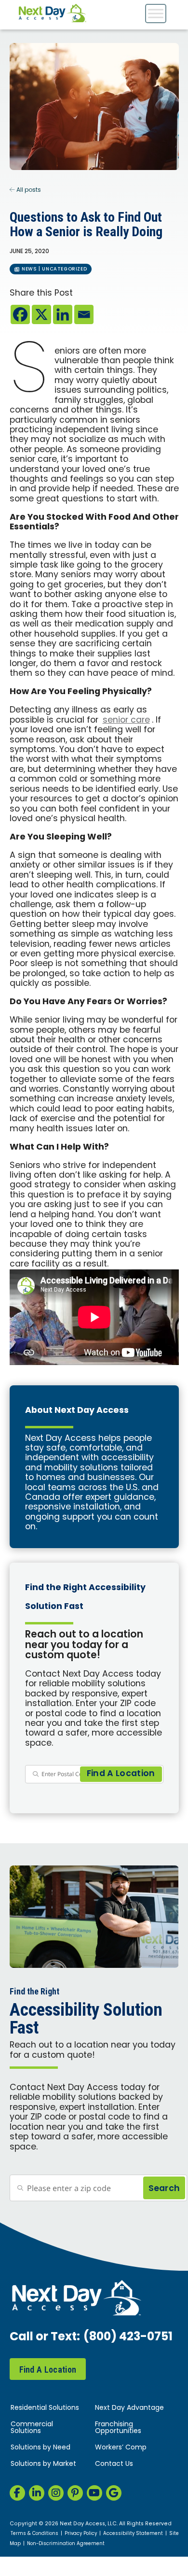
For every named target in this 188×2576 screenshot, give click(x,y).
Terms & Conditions (34, 2534)
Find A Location (48, 2370)
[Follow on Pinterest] (75, 2493)
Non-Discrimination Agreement (66, 2544)
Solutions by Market (43, 2464)
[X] (41, 314)
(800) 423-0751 (128, 2337)
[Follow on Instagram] (56, 2493)
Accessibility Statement (133, 2534)
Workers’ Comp (121, 2448)
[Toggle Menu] (156, 13)
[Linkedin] (63, 314)
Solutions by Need (40, 2448)
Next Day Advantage (129, 2408)
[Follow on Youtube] (94, 2493)
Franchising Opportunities (118, 2428)
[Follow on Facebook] (17, 2493)
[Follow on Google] (114, 2493)
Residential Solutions (45, 2408)
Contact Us (114, 2464)
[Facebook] (20, 314)
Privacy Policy (81, 2534)
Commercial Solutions (32, 2428)
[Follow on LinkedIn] (37, 2493)
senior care (126, 720)
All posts (28, 190)
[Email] (84, 314)
